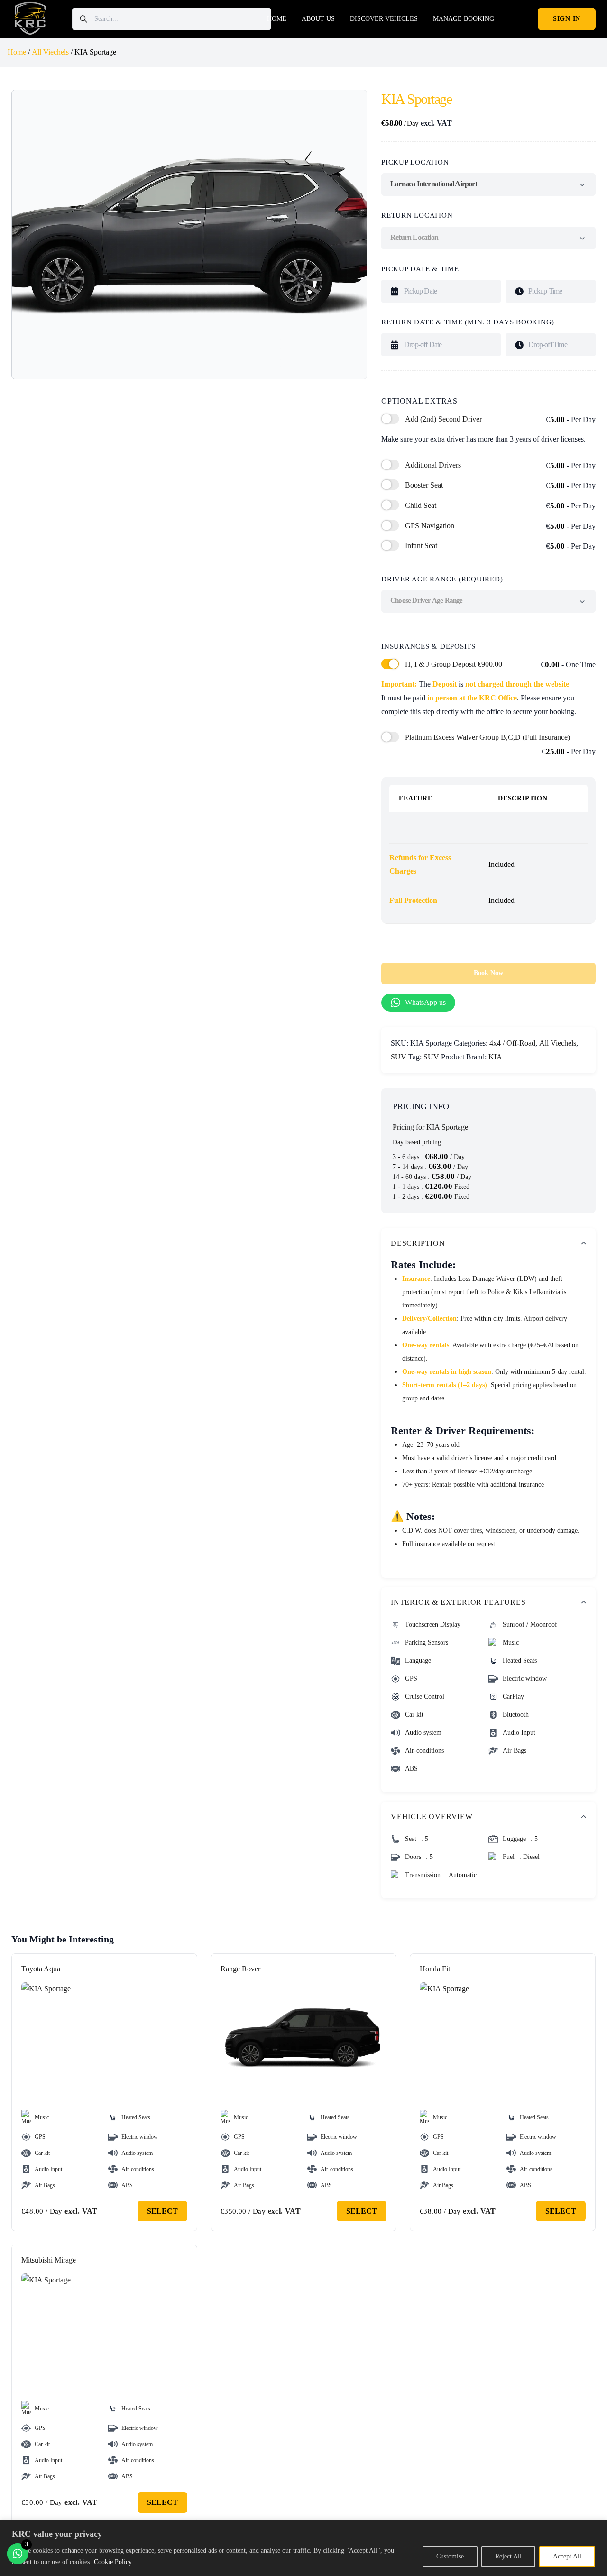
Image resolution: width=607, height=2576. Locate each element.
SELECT (162, 2211)
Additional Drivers (500, 465)
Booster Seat (500, 485)
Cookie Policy (113, 2562)
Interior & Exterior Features (458, 1602)
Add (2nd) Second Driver (500, 419)
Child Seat (500, 506)
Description (418, 1243)
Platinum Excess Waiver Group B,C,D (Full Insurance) (500, 745)
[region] (303, 2548)
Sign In (567, 19)
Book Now (488, 973)
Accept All (567, 2556)
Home (17, 52)
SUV (399, 1057)
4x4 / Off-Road (512, 1043)
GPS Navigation (500, 526)
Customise (450, 2556)
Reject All (508, 2556)
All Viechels (50, 52)
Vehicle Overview (432, 1817)
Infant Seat (500, 546)
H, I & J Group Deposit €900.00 (500, 665)
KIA (495, 1057)
